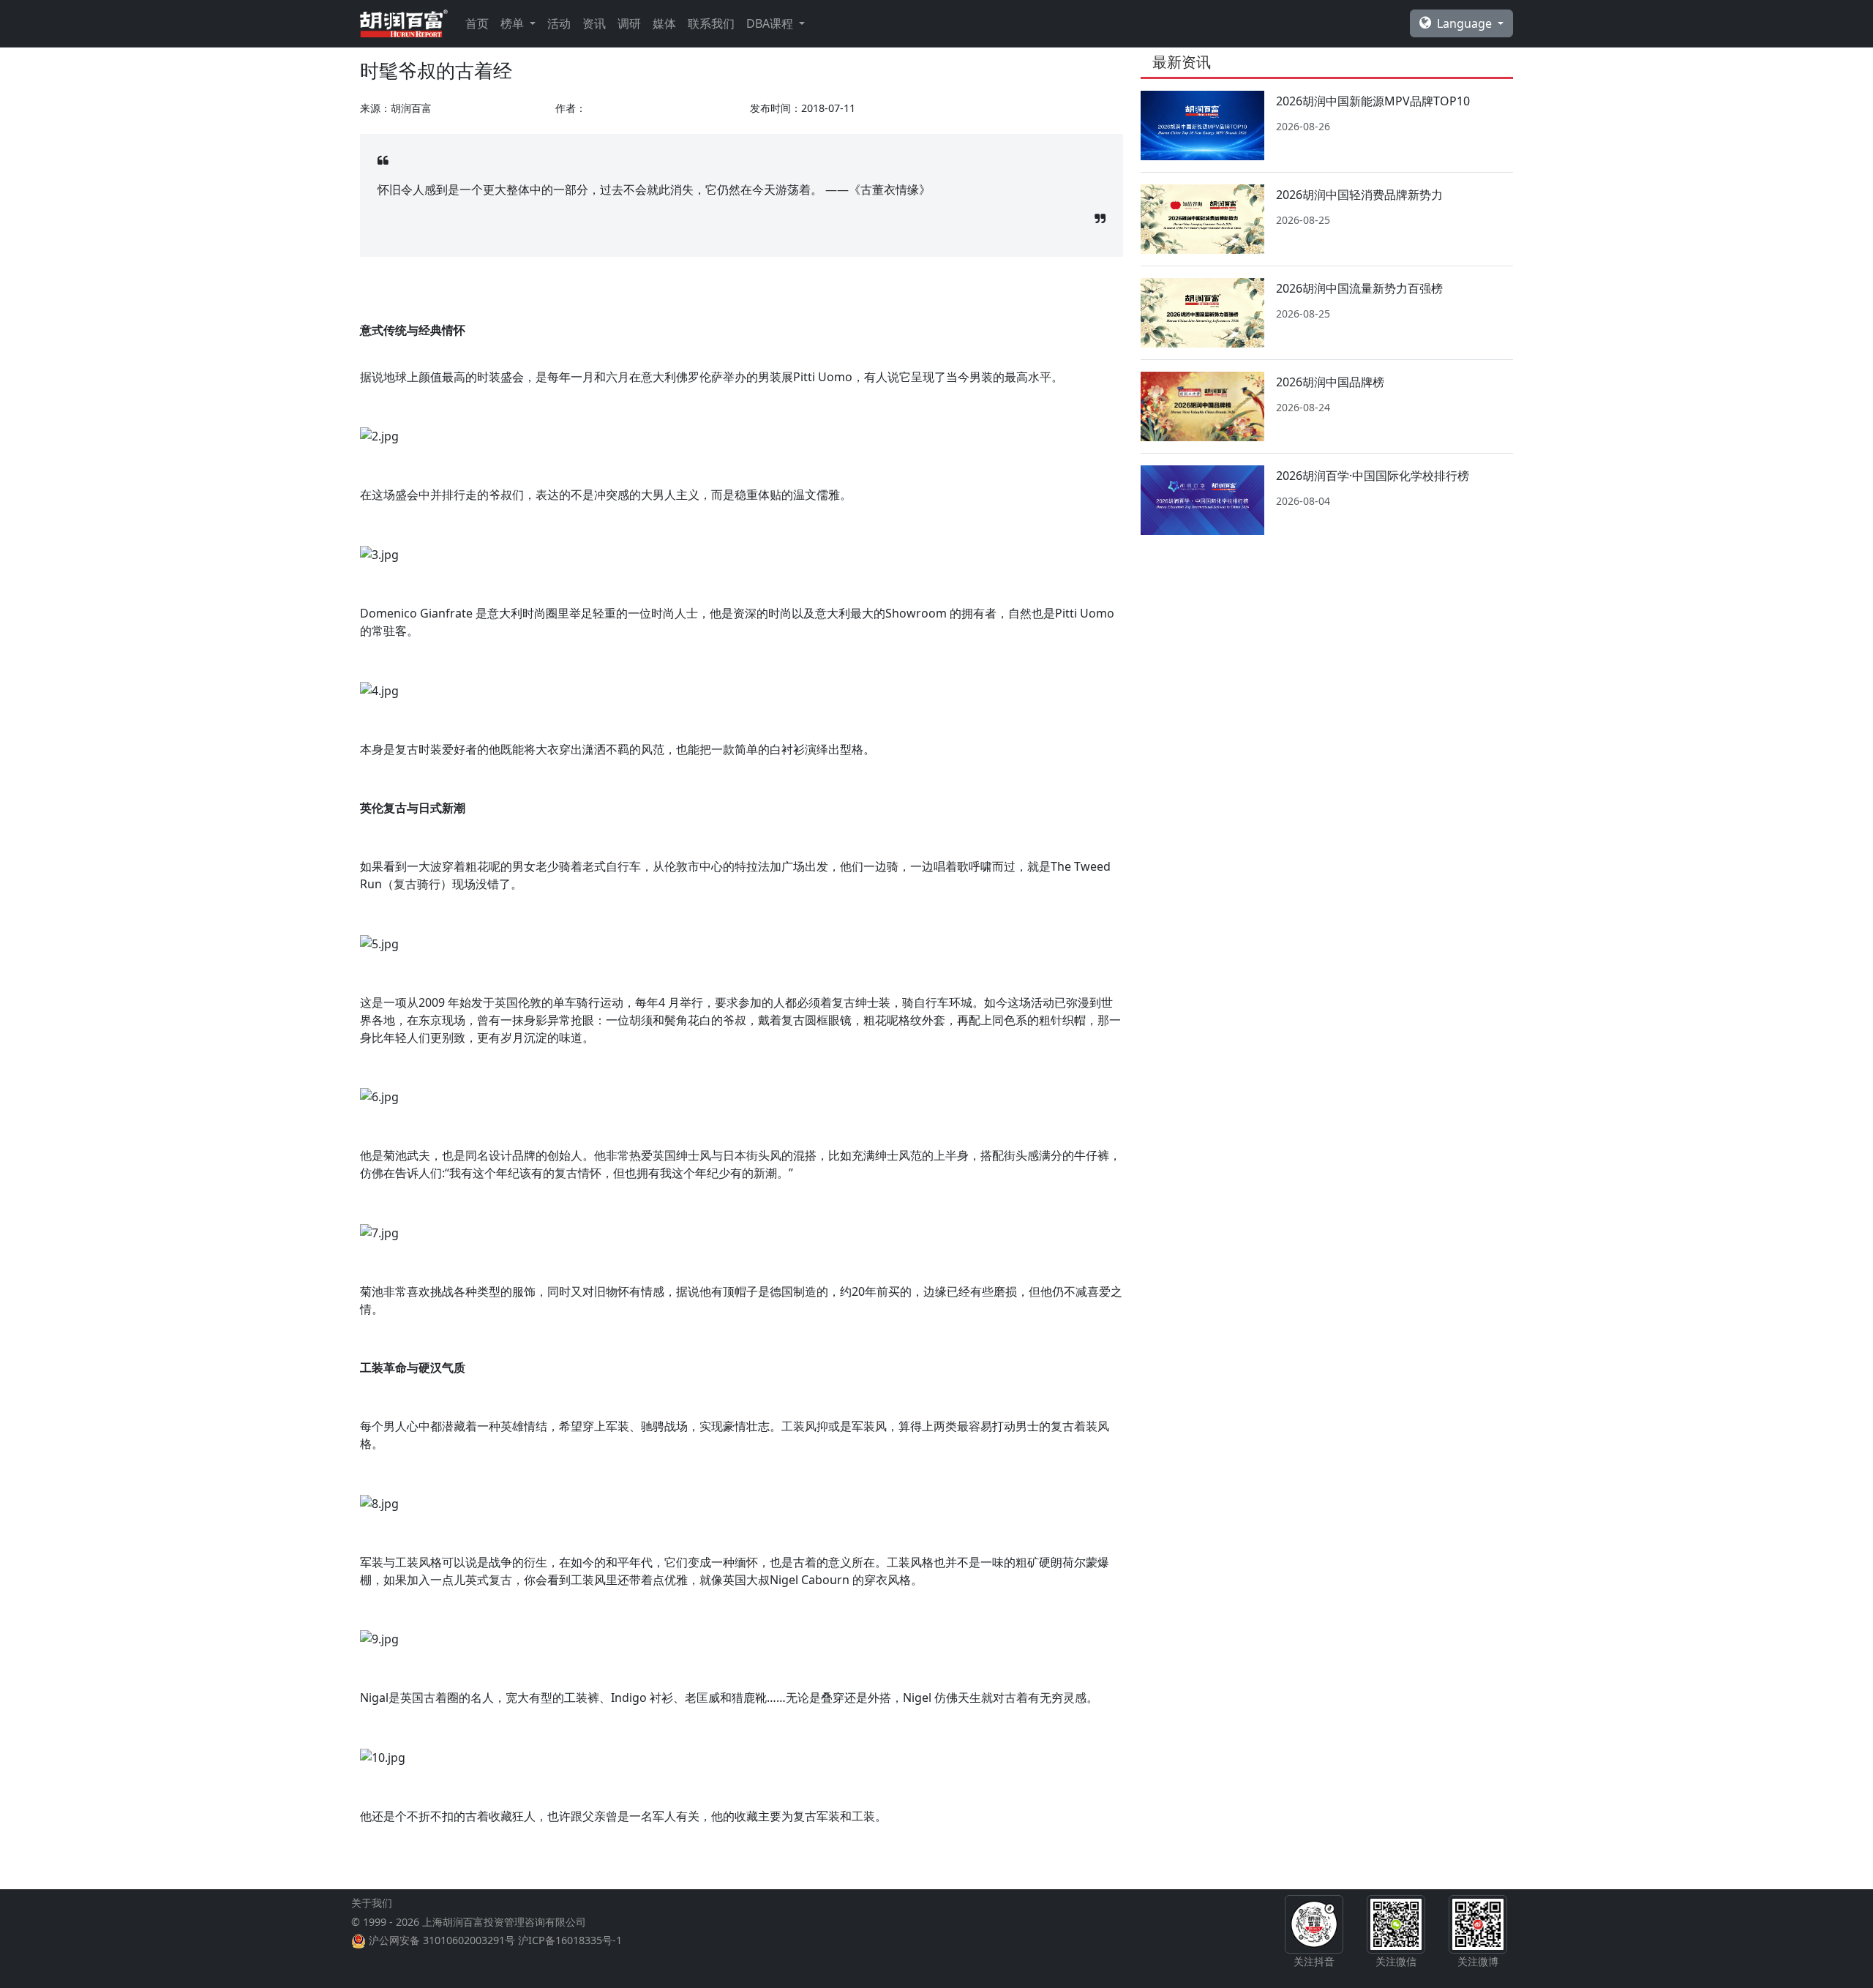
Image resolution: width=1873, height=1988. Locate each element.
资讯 (594, 23)
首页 (477, 23)
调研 (629, 23)
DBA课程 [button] (771, 23)
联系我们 (711, 23)
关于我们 (372, 1903)
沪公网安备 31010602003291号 (442, 1940)
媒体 (664, 23)
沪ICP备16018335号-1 (570, 1940)
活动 (559, 23)
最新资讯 (1182, 62)
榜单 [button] (514, 23)
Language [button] (1466, 23)
